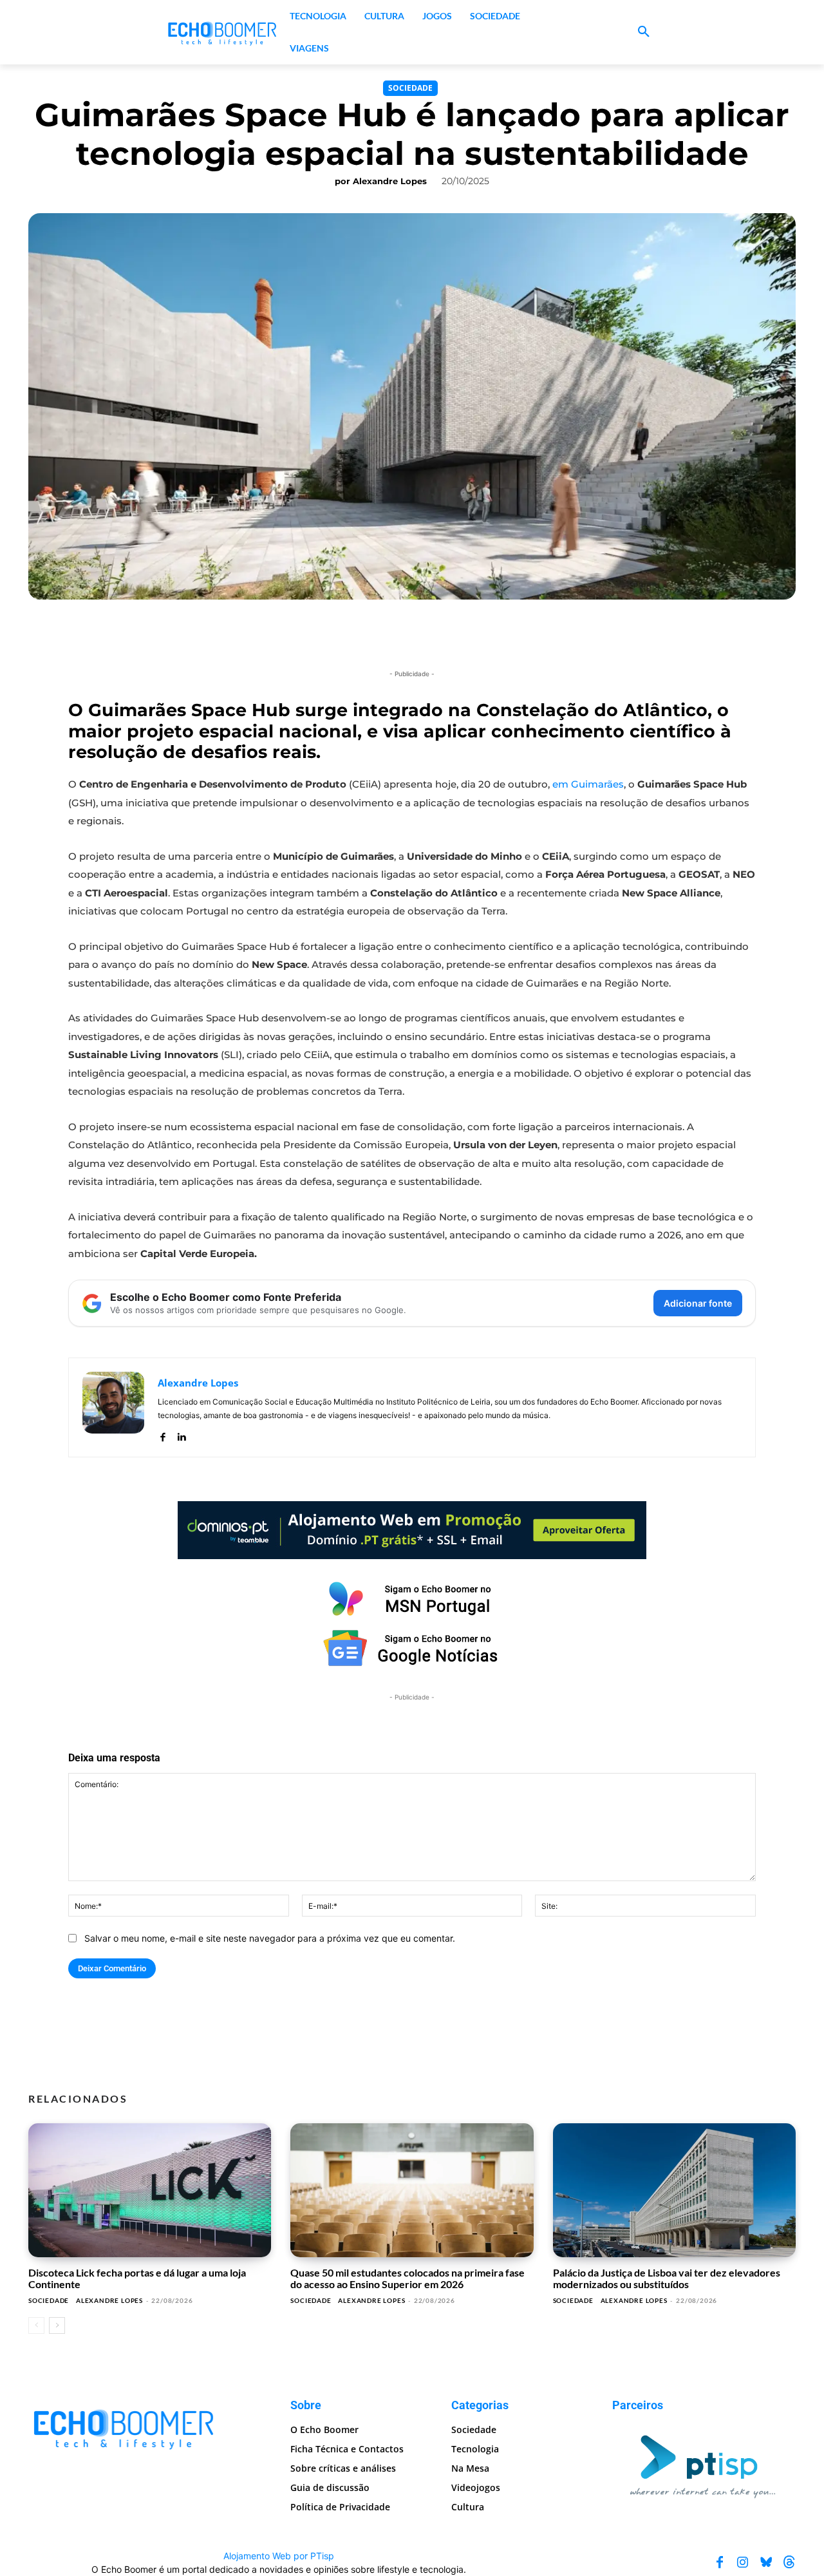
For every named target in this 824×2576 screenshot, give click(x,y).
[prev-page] (36, 2325)
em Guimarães (588, 784)
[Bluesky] (766, 2562)
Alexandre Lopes (390, 181)
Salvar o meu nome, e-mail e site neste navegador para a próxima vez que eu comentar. (270, 1938)
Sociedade (410, 88)
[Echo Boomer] (223, 32)
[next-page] (57, 2325)
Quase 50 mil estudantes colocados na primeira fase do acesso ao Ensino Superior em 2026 (407, 2278)
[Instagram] (743, 2562)
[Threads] (789, 2562)
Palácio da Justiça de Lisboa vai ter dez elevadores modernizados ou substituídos (667, 2278)
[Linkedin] (181, 1434)
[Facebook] (163, 1434)
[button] (644, 32)
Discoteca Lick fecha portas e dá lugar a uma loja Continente (137, 2278)
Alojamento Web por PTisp (279, 2556)
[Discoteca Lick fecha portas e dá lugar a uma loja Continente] (150, 2190)
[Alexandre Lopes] (113, 1407)
